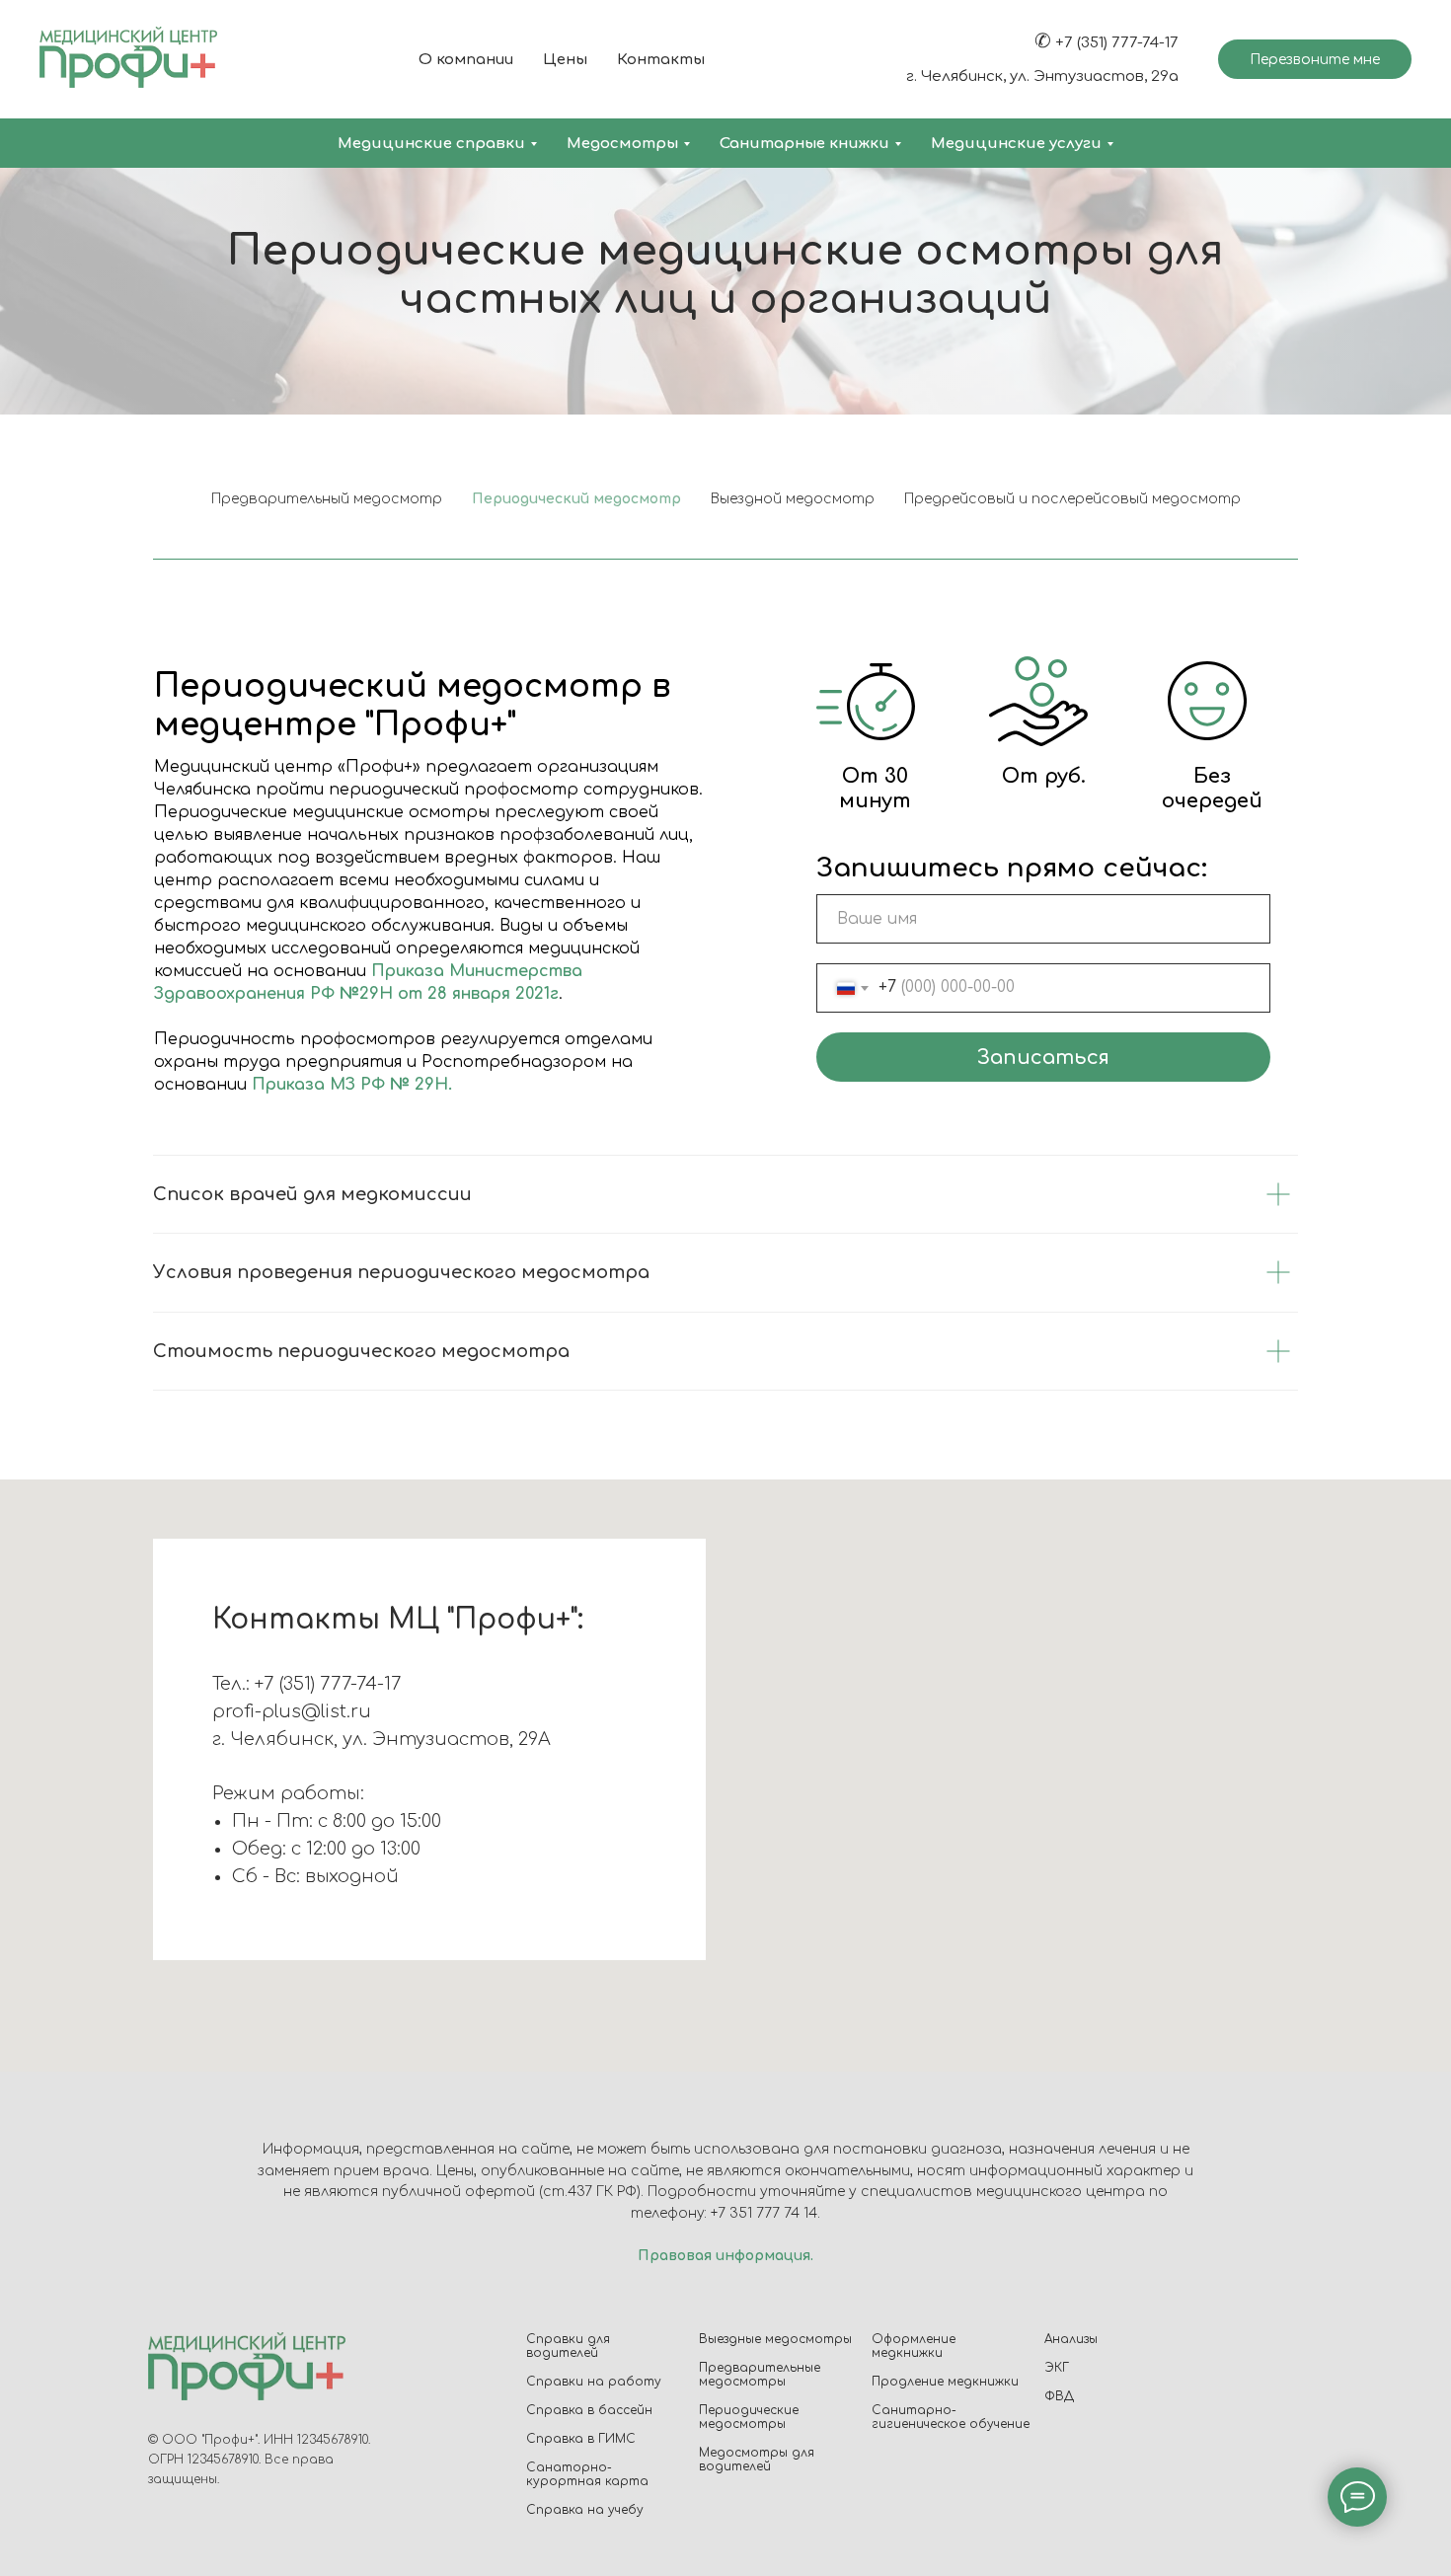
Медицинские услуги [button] (1016, 144)
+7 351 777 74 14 (764, 2213)
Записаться (1043, 1058)
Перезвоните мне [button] (1315, 60)
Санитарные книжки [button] (804, 144)
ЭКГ (1057, 2368)
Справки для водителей (568, 2346)
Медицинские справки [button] (431, 144)
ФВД (1059, 2396)
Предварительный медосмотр (327, 499)
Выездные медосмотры (775, 2339)
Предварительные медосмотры (760, 2375)
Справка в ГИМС (581, 2439)
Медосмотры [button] (622, 144)
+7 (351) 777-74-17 (1117, 43)
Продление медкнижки (945, 2382)
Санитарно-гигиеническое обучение (951, 2417)
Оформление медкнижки (914, 2346)
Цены (565, 60)
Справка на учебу (585, 2510)
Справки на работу (594, 2382)
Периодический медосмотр (576, 499)
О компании (466, 60)
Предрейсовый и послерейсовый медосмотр (1072, 499)
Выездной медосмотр (793, 499)
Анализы (1071, 2339)
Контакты (661, 60)
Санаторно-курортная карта (587, 2474)
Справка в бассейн (589, 2410)
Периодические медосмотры (749, 2417)
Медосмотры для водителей (757, 2460)
